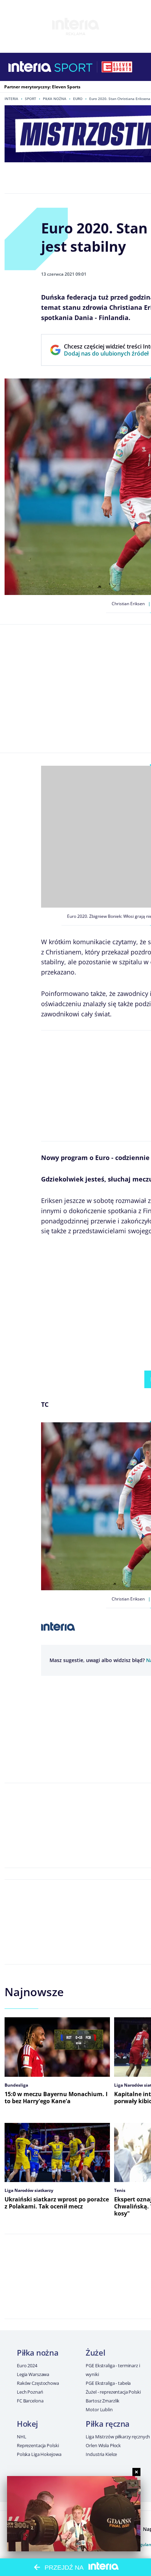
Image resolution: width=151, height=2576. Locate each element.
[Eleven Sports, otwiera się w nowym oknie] (117, 67)
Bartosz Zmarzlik (103, 2401)
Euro (78, 99)
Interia (11, 99)
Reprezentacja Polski (38, 2445)
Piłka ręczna (108, 2424)
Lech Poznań (30, 2392)
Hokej (27, 2424)
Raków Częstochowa (38, 2383)
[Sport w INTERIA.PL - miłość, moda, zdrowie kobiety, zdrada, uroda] (74, 67)
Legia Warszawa (33, 2374)
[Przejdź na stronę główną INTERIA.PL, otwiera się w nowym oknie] (30, 67)
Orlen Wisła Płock (103, 2445)
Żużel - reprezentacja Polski (113, 2392)
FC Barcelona (30, 2401)
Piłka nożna (55, 99)
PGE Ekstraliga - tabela (108, 2383)
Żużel (95, 2352)
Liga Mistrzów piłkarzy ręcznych (118, 2437)
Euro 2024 (27, 2365)
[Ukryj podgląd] (136, 2472)
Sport (31, 99)
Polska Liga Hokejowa (39, 2454)
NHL (22, 2437)
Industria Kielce (101, 2454)
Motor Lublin (99, 2409)
